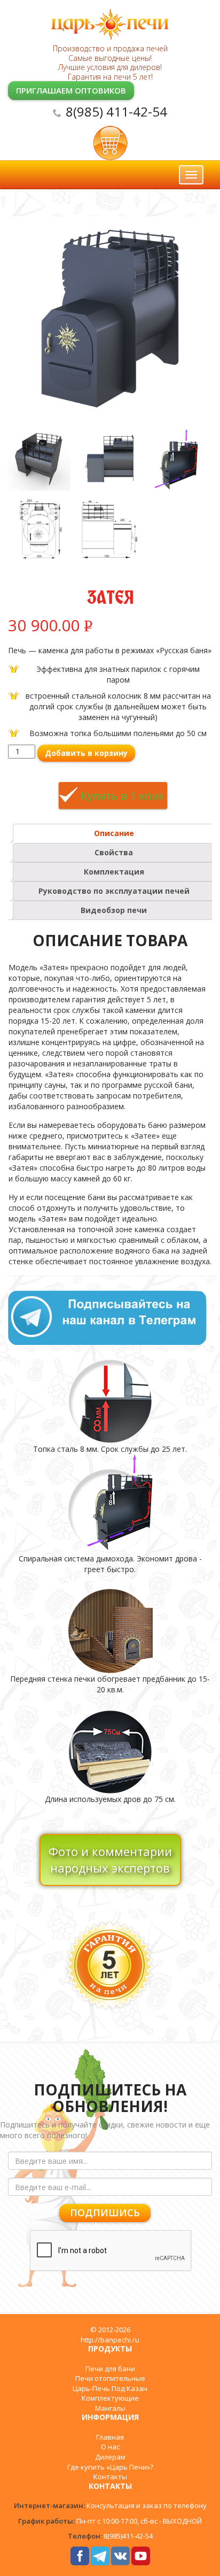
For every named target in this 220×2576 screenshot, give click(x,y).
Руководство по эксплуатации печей (114, 891)
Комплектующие (110, 2398)
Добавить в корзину (86, 753)
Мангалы (110, 2408)
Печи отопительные (110, 2378)
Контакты (110, 2477)
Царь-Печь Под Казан (110, 2388)
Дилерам (110, 2457)
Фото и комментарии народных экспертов (110, 1859)
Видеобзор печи (114, 910)
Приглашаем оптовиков (71, 90)
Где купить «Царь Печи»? (110, 2467)
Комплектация (114, 872)
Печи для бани (110, 2369)
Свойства (114, 852)
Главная (110, 2437)
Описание (114, 833)
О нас (110, 2447)
